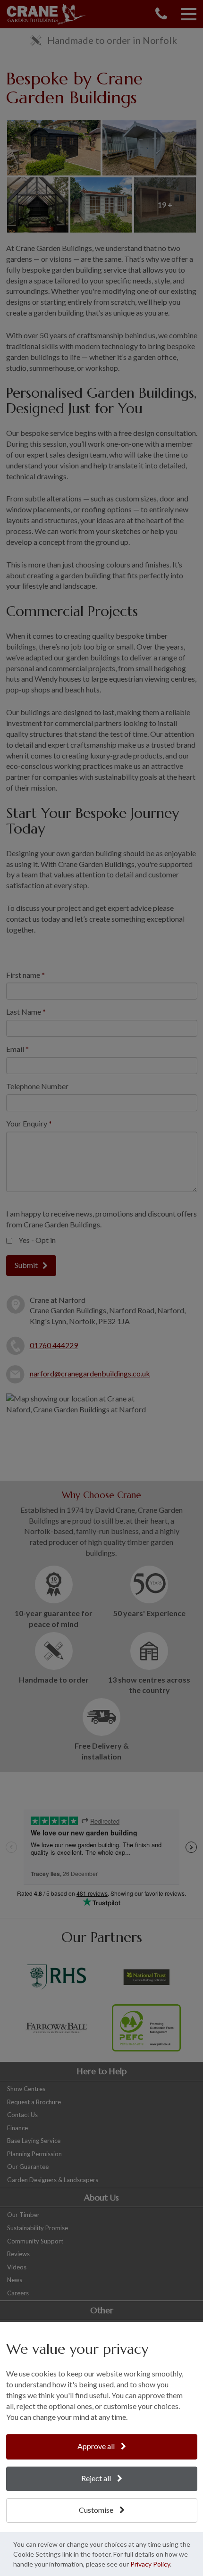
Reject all (97, 2478)
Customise (97, 2510)
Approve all (97, 2446)
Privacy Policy (150, 2564)
